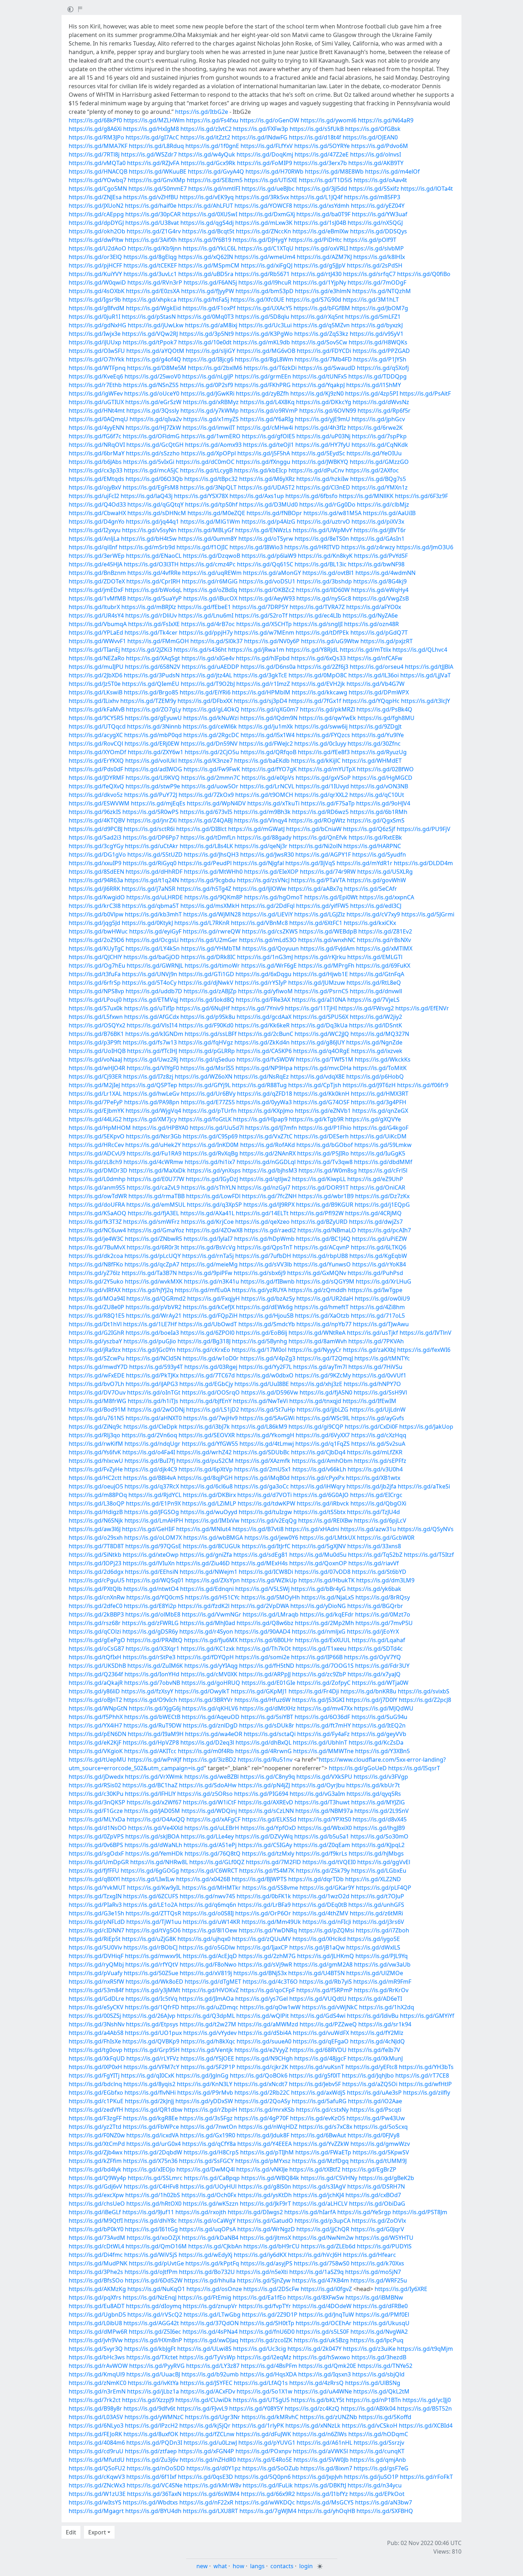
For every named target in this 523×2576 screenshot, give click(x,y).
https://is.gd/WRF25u (379, 2280)
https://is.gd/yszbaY (95, 1341)
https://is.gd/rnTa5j (208, 1256)
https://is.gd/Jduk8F (263, 2135)
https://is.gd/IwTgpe (375, 1290)
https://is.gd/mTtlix (365, 650)
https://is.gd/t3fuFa (95, 974)
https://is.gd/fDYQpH (205, 1657)
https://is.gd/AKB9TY (376, 163)
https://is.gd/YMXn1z (380, 487)
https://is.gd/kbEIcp (261, 470)
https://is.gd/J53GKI (318, 1700)
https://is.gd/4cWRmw (153, 1162)
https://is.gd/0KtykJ (147, 923)
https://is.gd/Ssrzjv (379, 2443)
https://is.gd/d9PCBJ (96, 829)
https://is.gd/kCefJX (209, 1307)
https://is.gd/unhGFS (376, 1905)
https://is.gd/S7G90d (313, 300)
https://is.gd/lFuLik (268, 2485)
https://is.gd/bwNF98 (376, 564)
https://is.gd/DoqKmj (265, 154)
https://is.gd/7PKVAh (376, 1341)
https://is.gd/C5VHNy (329, 2178)
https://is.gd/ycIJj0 (427, 2400)
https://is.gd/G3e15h (96, 1913)
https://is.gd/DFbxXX (205, 701)
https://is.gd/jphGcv (378, 419)
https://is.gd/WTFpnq (97, 368)
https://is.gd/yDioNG (318, 1606)
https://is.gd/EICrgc (376, 1495)
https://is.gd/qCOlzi (95, 1631)
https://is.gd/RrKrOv (381, 1990)
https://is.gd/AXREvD (265, 1802)
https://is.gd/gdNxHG (97, 325)
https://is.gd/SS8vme (270, 1888)
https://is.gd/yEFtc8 (371, 2067)
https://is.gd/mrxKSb (267, 2110)
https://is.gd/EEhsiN (152, 1572)
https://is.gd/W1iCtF (210, 1802)
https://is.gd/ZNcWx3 (97, 2485)
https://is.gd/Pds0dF (96, 769)
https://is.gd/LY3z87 (213, 2366)
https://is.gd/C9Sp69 (210, 1136)
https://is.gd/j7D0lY (372, 1700)
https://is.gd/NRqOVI (97, 445)
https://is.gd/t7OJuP (377, 1896)
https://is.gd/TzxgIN (95, 1896)
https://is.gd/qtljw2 (265, 1179)
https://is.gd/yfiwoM (265, 991)
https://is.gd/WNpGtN (98, 1708)
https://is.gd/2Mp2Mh (324, 1623)
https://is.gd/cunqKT (377, 2451)
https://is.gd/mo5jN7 (373, 2272)
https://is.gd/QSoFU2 (97, 2468)
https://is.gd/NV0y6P (272, 641)
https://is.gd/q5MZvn (321, 325)
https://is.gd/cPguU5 (97, 1580)
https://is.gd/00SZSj (95, 2016)
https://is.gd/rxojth (201, 2212)
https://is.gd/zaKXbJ (369, 1350)
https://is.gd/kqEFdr (327, 1614)
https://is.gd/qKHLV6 (210, 1708)
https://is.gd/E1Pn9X (153, 1503)
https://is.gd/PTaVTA (318, 880)
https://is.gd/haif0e (151, 206)
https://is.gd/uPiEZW (379, 1239)
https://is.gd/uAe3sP (374, 2093)
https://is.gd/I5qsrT (414, 1768)
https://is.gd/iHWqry (318, 1486)
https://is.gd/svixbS (424, 1691)
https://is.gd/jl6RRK (94, 889)
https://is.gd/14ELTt (262, 1213)
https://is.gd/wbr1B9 (326, 1196)
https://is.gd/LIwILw (148, 1879)
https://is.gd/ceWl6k (210, 726)
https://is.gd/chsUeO (97, 2204)
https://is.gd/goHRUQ (211, 1683)
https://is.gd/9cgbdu (208, 880)
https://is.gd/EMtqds (96, 479)
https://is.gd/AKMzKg (97, 2289)
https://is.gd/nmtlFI (214, 189)
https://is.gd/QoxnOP (318, 1563)
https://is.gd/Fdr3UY (382, 1666)
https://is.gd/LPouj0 (95, 1000)
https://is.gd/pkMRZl (327, 709)
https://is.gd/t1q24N (152, 880)
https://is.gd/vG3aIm (317, 1794)
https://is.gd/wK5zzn (211, 2204)
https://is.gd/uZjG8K (149, 1939)
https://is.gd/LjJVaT (426, 675)
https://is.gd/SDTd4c (375, 1649)
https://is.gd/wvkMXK (154, 1281)
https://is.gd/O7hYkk (97, 359)
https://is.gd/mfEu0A (203, 1290)
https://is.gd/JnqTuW (326, 2315)
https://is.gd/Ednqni (207, 1589)
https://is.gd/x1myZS (211, 419)
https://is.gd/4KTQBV (97, 820)
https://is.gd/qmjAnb (378, 2460)
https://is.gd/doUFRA (97, 1205)
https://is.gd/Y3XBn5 (382, 1751)
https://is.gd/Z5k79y (323, 1871)
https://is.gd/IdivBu (373, 2016)
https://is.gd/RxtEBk (375, 837)
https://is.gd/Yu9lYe (378, 735)
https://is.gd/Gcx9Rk (208, 163)
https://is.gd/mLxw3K (264, 223)
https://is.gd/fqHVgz (206, 1042)
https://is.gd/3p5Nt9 (207, 334)
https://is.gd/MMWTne (323, 1751)
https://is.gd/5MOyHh (271, 1597)
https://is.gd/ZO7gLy (154, 709)
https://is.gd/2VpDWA (260, 1606)
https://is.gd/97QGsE (153, 1546)
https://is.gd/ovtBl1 (328, 573)
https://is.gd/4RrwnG (263, 1751)
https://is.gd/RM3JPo (96, 137)
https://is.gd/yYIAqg (211, 1666)
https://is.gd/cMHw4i (265, 428)
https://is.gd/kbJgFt (150, 2349)
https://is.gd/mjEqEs (158, 803)
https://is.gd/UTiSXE (271, 180)
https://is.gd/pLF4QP (384, 1888)
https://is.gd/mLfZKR (375, 1452)
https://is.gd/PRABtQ (155, 1640)
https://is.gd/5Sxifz (374, 189)
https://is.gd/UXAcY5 (265, 308)
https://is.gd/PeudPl (205, 863)
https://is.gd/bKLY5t (318, 2400)
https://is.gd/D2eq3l (207, 1742)
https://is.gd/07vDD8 (323, 1572)
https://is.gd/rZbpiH (211, 2110)
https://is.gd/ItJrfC (266, 1546)
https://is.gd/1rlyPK (258, 2426)
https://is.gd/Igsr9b (95, 300)
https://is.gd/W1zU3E (97, 2494)
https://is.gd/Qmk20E (327, 2366)
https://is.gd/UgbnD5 (97, 2315)
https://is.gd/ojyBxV (95, 487)
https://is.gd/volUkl (151, 761)
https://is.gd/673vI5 (206, 812)
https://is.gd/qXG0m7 (270, 709)
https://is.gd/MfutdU (97, 2460)
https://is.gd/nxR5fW (96, 1982)
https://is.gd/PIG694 (261, 1794)
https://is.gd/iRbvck (323, 1503)
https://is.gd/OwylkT (202, 1691)
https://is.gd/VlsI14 (152, 1025)
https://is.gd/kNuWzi (211, 718)
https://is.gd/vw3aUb (382, 1964)
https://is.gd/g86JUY (318, 1042)
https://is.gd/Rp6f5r (384, 411)
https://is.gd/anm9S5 (97, 1188)
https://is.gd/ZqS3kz (321, 334)
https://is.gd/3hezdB (379, 2357)
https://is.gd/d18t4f (315, 137)
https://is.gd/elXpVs (268, 778)
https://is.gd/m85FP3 (372, 197)
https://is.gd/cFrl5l (383, 1170)
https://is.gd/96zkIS (95, 812)
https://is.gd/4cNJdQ (377, 2041)
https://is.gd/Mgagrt (96, 2511)
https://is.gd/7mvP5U (384, 1623)
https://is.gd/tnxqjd (315, 1401)
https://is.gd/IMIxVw (212, 1520)
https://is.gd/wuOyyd (209, 1512)
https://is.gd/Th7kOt (264, 1649)
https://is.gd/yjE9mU (323, 419)
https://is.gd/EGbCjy (206, 1384)
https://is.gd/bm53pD (265, 291)
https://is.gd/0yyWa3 (264, 1102)
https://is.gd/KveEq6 (96, 376)
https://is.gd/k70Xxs (377, 2263)
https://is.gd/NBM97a (324, 1811)
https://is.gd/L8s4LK (206, 846)
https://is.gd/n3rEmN (97, 2391)
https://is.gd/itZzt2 (205, 137)
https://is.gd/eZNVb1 (323, 1111)
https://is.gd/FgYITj (94, 2075)
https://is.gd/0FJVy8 (374, 2135)
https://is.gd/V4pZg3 (268, 1358)
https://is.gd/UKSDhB (97, 1666)
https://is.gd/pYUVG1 (267, 2443)
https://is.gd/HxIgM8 (151, 129)
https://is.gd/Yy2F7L (265, 1367)
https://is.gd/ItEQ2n (379, 1725)
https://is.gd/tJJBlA (429, 667)
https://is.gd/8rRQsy (383, 1597)
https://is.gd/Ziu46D (203, 1563)
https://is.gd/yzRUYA (259, 1290)
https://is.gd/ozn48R (371, 624)
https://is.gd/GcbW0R (386, 1538)
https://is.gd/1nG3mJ (265, 957)
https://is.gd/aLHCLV (320, 2204)
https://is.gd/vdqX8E (318, 1077)
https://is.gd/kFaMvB (97, 709)
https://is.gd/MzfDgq (320, 2161)
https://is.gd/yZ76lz (94, 1273)
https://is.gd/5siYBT (267, 1717)
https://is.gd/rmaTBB (157, 1196)
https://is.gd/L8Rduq (156, 146)
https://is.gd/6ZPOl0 (207, 1333)
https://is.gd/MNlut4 (204, 1529)
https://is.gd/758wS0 (322, 2263)
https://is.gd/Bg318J (204, 1341)
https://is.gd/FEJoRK (95, 2434)
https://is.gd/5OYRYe (322, 146)
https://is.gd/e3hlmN (323, 291)
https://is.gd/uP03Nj (323, 436)
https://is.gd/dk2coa (96, 1256)
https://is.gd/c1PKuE (96, 2101)
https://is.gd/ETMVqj (151, 1000)
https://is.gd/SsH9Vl (380, 1392)
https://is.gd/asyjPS (266, 2263)
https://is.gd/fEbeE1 (204, 607)
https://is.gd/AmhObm (322, 1461)
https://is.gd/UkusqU (381, 2323)
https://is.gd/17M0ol (259, 1350)
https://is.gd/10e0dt (205, 342)
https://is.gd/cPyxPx (318, 1478)
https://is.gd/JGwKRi (208, 393)
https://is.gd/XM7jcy (150, 1119)
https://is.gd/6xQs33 (318, 658)
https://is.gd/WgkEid (154, 308)
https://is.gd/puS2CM (205, 1461)
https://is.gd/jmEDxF (96, 590)
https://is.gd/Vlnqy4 (261, 820)
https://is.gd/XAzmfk (263, 1461)
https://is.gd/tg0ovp (96, 2050)
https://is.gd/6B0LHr (266, 1640)
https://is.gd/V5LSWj (262, 1589)
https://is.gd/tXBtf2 (315, 2169)
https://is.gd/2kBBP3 (96, 1614)
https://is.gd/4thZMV (320, 1913)
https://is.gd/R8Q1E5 (97, 1316)
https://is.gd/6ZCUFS (151, 1896)
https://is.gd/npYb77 (324, 1324)
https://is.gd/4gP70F (261, 2118)
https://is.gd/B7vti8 (258, 1529)
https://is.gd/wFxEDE (97, 1375)
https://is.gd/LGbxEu (379, 1871)
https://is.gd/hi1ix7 (210, 1162)
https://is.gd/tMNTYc (382, 1358)
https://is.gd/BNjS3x (260, 1973)
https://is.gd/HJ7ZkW (153, 428)
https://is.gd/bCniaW (314, 829)
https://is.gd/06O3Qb (154, 479)
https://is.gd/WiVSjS (151, 2255)
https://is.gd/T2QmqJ (325, 1358)
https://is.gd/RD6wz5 (320, 812)
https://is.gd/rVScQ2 (155, 2315)
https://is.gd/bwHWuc (98, 931)
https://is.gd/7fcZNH (269, 1196)
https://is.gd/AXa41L (207, 1213)
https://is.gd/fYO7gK (269, 769)
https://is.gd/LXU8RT (210, 2511)
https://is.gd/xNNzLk (313, 2426)
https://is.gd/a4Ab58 (96, 2033)
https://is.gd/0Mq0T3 (205, 317)
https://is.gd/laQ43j (147, 496)
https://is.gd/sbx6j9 (260, 1273)
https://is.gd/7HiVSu (375, 1367)
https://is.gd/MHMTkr (212, 1888)
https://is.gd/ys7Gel (261, 1999)
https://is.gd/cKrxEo (204, 1350)
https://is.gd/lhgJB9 (379, 1828)
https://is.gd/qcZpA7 (152, 1264)
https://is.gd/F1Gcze (96, 1811)
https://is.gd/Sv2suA (378, 1444)
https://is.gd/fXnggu (263, 462)
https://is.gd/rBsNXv (384, 940)
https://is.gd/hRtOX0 (154, 2204)
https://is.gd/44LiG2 (95, 1119)
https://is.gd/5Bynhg (260, 1341)
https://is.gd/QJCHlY (95, 957)
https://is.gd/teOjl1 (268, 445)
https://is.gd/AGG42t (151, 2323)
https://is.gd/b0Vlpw (96, 914)
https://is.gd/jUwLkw (156, 325)
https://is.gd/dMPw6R (98, 2332)
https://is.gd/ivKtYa (153, 2383)
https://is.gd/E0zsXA (153, 291)
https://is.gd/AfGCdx (152, 1017)
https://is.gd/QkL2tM (381, 2391)
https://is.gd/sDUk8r (267, 1725)
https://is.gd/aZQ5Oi (370, 2084)
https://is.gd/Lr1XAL (95, 1094)
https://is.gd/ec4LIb (315, 615)
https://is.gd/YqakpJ (318, 385)
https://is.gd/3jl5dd (322, 189)
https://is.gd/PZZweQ (328, 2024)
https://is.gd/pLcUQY (153, 1256)
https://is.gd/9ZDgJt (375, 726)
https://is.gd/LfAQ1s (261, 2383)
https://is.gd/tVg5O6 (153, 1930)
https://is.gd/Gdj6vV (96, 2186)
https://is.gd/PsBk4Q (384, 709)
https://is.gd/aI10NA (319, 1000)
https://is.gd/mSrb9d (147, 547)
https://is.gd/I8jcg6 (208, 359)
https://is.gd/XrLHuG (384, 1281)
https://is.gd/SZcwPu (97, 1358)
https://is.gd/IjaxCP (262, 1947)
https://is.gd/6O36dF (322, 1717)
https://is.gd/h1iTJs (153, 1401)
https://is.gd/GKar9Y (327, 1888)
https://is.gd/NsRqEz (261, 1077)
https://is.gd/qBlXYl (94, 1879)
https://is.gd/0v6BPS (96, 1845)
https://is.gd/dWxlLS (373, 1947)
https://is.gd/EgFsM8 (151, 487)
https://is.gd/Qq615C (265, 564)
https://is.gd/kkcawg (319, 692)
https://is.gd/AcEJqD (210, 1956)
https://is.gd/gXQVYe (373, 1119)
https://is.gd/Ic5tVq (152, 1999)
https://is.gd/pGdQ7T (379, 633)
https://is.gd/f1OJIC (202, 547)
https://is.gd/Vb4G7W (376, 684)
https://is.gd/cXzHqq (379, 1435)
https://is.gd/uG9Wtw (330, 641)
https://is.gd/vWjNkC (330, 2007)
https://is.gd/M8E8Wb (334, 171)
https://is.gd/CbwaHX (97, 513)
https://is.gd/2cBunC (266, 1034)
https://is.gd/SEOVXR (207, 1435)
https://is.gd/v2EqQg (269, 1520)
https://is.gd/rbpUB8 (320, 1256)
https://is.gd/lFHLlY (150, 1794)
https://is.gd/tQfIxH (95, 1657)
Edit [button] (71, 2532)
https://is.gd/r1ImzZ (263, 684)
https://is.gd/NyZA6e (370, 615)
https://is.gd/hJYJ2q (148, 1290)
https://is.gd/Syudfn (379, 855)
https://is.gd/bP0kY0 (96, 2229)
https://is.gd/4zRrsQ (316, 2383)
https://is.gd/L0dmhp (97, 1179)
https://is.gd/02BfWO (385, 769)
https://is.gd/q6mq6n (208, 1905)
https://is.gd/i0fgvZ (326, 2289)
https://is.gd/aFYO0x (374, 607)
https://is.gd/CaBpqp (212, 2178)
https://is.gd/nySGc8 (324, 598)
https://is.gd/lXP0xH (95, 2067)
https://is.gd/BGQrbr (375, 1606)
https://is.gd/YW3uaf (380, 214)
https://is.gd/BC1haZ (150, 1785)
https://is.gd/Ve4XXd (155, 1828)
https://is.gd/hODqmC (378, 2434)
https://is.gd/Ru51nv (265, 1760)
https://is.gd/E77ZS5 (208, 1102)
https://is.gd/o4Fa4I (149, 1452)
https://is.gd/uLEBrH (212, 1828)
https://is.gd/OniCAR (378, 1188)
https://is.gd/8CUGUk (212, 1546)
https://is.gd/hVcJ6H (315, 2255)
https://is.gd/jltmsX (265, 2238)
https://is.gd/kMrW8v (213, 2485)
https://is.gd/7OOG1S (325, 1666)
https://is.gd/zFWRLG (150, 1623)
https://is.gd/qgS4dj (207, 223)
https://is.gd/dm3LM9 (385, 1580)
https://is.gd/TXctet (152, 2357)
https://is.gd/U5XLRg (385, 872)
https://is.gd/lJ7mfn (271, 1128)
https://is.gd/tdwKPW (266, 1503)
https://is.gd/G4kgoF (381, 1128)
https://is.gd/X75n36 (150, 2161)
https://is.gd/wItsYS (95, 2502)
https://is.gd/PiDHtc (315, 240)
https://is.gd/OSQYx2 (97, 1025)
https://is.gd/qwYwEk (327, 718)
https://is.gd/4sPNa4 (210, 2332)
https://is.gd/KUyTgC (96, 948)
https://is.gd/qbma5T (150, 906)
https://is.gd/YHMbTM (211, 948)
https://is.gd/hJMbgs (376, 1853)
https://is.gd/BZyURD (319, 1222)
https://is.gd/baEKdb (262, 761)
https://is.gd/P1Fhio (325, 1128)
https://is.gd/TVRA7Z (317, 607)
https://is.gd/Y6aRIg (267, 419)
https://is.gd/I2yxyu (95, 530)
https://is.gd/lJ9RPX (269, 1205)
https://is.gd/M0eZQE (216, 513)
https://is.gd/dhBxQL (263, 1742)
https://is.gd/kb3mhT (153, 914)
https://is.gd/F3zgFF (95, 2118)
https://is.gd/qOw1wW (270, 2007)
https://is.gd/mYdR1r (364, 863)
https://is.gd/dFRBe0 (380, 2306)
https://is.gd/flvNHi (150, 2093)
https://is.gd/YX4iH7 (95, 1725)
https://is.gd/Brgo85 (151, 692)
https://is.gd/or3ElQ (95, 257)
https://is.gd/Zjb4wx (96, 2152)
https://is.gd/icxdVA (152, 2135)
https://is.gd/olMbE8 (153, 1614)
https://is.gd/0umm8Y (208, 539)
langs (257, 2566)
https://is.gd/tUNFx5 (320, 376)
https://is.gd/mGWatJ (256, 829)
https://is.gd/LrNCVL (267, 786)
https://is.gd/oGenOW (270, 120)
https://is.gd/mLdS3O (268, 940)
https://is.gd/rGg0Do (327, 504)
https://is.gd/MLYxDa (97, 1819)
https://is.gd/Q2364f (96, 1674)
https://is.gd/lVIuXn (149, 1563)
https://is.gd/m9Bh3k (262, 812)
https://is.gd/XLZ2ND (373, 1879)
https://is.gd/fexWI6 (424, 1350)
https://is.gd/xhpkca (149, 300)
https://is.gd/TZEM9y (148, 701)
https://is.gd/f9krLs (321, 1853)
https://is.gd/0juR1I (94, 317)
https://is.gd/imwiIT (209, 428)
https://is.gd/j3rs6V (378, 1922)
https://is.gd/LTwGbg (212, 2315)
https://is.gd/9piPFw (205, 1273)
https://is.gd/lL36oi (374, 675)
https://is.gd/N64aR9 (386, 120)
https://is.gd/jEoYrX (373, 1631)
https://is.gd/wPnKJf (155, 1760)
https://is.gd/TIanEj (94, 650)
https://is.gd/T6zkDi (270, 368)
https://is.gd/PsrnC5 (321, 991)
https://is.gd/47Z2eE (322, 154)
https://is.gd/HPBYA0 (160, 1128)
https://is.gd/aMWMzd (268, 2024)
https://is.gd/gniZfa (206, 1555)
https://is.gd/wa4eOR (214, 1734)
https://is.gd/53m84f (96, 1990)
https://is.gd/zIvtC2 (206, 129)
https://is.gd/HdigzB (96, 1512)
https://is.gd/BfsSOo (96, 2280)
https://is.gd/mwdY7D (98, 1367)
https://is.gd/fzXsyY (147, 1691)
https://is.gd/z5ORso (205, 1794)
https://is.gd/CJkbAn (215, 2246)
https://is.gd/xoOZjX (154, 2238)
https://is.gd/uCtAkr (152, 846)
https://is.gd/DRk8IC (208, 957)
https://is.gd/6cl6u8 (207, 1486)
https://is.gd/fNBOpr (274, 513)
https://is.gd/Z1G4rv (154, 231)
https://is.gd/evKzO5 (318, 2118)
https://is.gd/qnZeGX (380, 1111)
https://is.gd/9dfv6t (149, 2408)
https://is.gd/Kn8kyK (325, 556)
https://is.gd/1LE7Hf (150, 1324)
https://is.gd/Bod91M (97, 1409)
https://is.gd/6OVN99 (328, 411)
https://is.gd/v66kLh (319, 1469)
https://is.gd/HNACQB (98, 171)
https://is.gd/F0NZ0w (97, 2135)
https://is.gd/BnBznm (97, 573)
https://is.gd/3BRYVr (206, 1700)
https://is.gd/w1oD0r (211, 1358)
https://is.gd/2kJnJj (149, 2101)
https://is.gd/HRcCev (96, 1145)
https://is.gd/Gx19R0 (208, 2135)
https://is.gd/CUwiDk (204, 2400)
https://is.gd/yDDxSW (204, 2101)
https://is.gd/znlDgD (210, 1725)
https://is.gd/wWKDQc (265, 2502)
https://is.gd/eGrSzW (153, 402)
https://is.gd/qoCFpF (268, 1990)
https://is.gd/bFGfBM (322, 308)
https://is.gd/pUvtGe (156, 2263)
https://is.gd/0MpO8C (318, 675)
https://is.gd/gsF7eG (381, 2468)
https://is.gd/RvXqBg (210, 1153)
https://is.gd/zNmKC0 (97, 2383)
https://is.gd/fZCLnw (207, 2434)
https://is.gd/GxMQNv (317, 1273)
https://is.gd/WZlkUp (269, 1580)
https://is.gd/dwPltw (96, 240)
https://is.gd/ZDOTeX (97, 581)
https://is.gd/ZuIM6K (155, 1666)
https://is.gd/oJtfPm (151, 2272)
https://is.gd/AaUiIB (389, 513)
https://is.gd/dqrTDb (316, 1879)
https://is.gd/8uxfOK (151, 2434)
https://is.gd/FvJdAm (327, 948)
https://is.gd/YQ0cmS (155, 1597)
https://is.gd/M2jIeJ (94, 1085)
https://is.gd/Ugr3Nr (213, 2417)
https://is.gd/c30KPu (96, 1794)
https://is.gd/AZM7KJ (324, 257)
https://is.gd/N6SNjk (96, 1520)
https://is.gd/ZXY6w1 (155, 752)
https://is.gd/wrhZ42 (204, 1452)
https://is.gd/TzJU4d (373, 1512)
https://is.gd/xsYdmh (321, 206)
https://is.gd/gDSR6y (150, 1631)
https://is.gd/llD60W (323, 590)
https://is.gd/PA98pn (152, 1102)
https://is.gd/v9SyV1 (377, 334)
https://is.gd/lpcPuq (377, 2340)
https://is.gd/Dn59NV (209, 744)
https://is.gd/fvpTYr (265, 2306)
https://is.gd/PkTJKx (152, 1375)
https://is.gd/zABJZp (210, 991)
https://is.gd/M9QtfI (96, 2221)
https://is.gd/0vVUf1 (379, 1375)
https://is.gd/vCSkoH (370, 2426)
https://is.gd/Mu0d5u (318, 1555)
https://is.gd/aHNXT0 (154, 1418)
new (202, 2566)
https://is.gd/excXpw (96, 2195)
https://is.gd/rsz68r (95, 1623)
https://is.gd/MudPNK (98, 2263)
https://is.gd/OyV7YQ (373, 1657)
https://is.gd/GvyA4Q (216, 171)
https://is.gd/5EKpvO (97, 1136)
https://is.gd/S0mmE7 (158, 189)
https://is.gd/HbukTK (327, 1580)
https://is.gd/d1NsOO (98, 1828)
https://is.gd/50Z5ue (151, 1973)
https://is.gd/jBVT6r (380, 530)
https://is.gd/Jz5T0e (95, 684)
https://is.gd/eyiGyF (155, 931)
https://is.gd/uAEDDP (210, 667)
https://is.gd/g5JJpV (320, 265)
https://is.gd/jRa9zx (95, 1350)
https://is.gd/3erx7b (320, 163)
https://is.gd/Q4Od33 (97, 504)
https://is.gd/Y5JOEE (207, 2058)
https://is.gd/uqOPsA (208, 2229)
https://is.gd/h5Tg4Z (204, 889)
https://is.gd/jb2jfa (371, 1486)
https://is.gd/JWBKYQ (320, 462)
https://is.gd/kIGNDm (154, 1034)
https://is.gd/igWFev (96, 393)
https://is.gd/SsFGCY (206, 2161)
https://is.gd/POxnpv (263, 2451)
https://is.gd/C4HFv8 (151, 2186)
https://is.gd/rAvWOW (98, 2366)
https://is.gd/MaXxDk (157, 1170)
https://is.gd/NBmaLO (327, 1230)
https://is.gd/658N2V (153, 667)
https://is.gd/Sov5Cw (319, 342)
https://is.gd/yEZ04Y (378, 206)
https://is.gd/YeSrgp (364, 2212)
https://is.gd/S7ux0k (96, 1008)
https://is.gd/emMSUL (156, 1205)
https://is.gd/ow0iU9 (382, 1298)
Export (97, 2532)
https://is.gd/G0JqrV (377, 2229)
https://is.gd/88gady (264, 837)
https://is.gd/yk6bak (374, 1589)
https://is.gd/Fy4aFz (323, 1734)
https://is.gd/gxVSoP (323, 778)
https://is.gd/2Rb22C (262, 2093)
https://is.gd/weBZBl (212, 1777)
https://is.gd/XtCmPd (97, 2144)
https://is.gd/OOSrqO (211, 1392)
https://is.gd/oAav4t (380, 180)
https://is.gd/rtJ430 (316, 274)
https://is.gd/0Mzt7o (383, 1614)
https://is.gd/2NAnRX (268, 1153)
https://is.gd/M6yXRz (267, 479)
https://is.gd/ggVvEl (384, 1862)
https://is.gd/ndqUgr (152, 1444)
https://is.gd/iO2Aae (375, 2101)
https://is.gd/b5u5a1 (322, 1836)
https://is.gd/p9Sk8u (208, 1017)
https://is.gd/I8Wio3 (256, 547)
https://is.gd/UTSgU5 (261, 2400)
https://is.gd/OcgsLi (152, 940)
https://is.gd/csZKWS (270, 931)
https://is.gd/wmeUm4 (265, 257)
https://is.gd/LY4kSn (153, 948)
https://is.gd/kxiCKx (370, 923)
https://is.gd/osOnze (214, 2289)
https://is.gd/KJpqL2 (378, 1845)
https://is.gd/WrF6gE (269, 966)
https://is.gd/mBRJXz (149, 607)
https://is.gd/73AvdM (97, 2238)
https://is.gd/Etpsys (152, 2024)
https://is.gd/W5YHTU (384, 2238)
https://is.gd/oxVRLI (321, 248)
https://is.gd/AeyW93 (267, 598)
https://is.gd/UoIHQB (97, 1051)
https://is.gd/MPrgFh (326, 966)
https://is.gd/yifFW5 (322, 906)
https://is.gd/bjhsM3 (270, 1170)
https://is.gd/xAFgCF (213, 1819)
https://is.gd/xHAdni (312, 1529)
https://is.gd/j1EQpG (382, 1205)
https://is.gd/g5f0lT (315, 2075)
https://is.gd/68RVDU (318, 2050)
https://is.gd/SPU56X (321, 1017)
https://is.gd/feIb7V (374, 2050)
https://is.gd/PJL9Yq (382, 1956)
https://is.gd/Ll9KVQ (153, 778)
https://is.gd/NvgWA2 (379, 2332)
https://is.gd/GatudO (265, 2221)
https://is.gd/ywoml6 (329, 120)
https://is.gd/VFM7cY (151, 2067)
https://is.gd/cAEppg (96, 214)
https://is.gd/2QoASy (262, 2101)
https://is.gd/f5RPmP (324, 1990)
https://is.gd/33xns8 (374, 1546)
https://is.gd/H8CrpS (211, 2152)
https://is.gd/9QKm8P (213, 897)
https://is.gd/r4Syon (206, 1631)
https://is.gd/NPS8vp (96, 991)
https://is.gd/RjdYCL (155, 1495)
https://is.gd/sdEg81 (261, 1555)
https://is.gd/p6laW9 (269, 556)
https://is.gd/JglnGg (202, 2075)
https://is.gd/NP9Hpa (264, 1068)
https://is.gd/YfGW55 (210, 1444)
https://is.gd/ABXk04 (368, 2408)
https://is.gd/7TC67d (207, 1375)
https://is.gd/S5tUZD (155, 855)
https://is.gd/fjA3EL (153, 1213)
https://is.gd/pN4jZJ (264, 1785)
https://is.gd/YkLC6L (210, 248)
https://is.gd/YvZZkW (321, 2144)
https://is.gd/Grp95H (152, 2050)
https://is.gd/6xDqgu (263, 974)
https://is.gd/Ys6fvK (95, 1452)
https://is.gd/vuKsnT (317, 2067)
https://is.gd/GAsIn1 (377, 539)
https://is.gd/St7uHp (268, 1409)
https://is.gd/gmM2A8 (323, 1964)
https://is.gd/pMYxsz (263, 2161)
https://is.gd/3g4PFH (379, 1102)
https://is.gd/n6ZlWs (320, 2434)
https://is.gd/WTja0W (380, 1683)
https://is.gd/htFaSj (204, 300)
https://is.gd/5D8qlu (262, 317)
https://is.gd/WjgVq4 (153, 1111)
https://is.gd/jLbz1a (153, 2391)
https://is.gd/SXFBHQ (385, 2511)
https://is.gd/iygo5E (374, 1939)
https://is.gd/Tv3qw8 (325, 1162)
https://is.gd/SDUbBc (261, 1452)
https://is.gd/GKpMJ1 (259, 1691)
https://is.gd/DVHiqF (96, 1956)
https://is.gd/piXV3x (378, 522)
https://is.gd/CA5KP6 (264, 1051)
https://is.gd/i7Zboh (382, 1930)
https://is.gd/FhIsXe (95, 2041)
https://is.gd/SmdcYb (267, 1324)
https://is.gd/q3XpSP (214, 1205)
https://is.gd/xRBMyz (211, 402)
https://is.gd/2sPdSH (375, 265)
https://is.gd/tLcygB (206, 470)
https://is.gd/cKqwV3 (97, 2477)
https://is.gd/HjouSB (266, 1316)
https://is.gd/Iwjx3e (95, 334)
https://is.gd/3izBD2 (210, 1760)
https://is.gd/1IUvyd (322, 786)
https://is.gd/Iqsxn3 (324, 2374)
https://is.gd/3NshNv (97, 2024)
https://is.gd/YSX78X (201, 496)
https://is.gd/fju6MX (211, 1640)
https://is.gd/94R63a (96, 880)
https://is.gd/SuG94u (379, 1717)
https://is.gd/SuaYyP (155, 598)
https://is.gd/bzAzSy (268, 1298)
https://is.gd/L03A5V (96, 2417)
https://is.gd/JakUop (426, 1427)
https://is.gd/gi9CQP (316, 1427)
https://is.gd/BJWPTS (259, 1879)
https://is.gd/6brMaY (97, 453)
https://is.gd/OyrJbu (318, 1785)
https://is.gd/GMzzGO (379, 462)
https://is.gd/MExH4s (260, 1563)
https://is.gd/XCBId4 (426, 2426)
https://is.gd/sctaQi (270, 1734)
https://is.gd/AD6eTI (375, 1999)
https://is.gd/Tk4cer (151, 633)
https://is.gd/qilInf (93, 547)
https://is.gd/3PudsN (152, 675)
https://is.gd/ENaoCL (154, 556)
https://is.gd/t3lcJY (426, 701)
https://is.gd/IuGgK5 (378, 1153)
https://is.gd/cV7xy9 (373, 914)
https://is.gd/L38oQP (97, 1503)
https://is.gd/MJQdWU (384, 1708)
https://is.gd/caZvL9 (153, 1188)
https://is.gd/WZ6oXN (204, 1077)
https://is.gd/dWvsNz (381, 402)
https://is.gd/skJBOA (152, 1836)
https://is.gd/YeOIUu (374, 453)
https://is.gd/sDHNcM (157, 513)
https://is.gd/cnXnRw (97, 1597)
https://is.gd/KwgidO (97, 897)
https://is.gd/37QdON (210, 2323)
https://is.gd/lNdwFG (260, 137)
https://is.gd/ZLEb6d (328, 2246)
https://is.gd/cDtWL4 (96, 2246)
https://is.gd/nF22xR (206, 2502)
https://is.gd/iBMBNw (374, 2297)
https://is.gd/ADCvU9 (97, 1153)
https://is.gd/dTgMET (213, 1982)
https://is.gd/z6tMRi (376, 1913)
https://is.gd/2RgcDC (211, 735)
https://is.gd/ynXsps (214, 1170)
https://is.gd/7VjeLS (373, 1000)
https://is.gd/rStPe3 (149, 1657)
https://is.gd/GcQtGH (155, 445)
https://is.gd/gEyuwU (153, 718)
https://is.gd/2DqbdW (153, 2152)
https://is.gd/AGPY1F (323, 855)
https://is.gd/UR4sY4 (96, 615)
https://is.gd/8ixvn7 (326, 2468)
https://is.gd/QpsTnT (265, 1247)
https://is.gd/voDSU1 (267, 581)
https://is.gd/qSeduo (207, 1059)
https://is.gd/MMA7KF (98, 146)
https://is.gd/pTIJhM (267, 2152)
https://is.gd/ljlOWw (260, 889)
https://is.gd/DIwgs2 (255, 2212)
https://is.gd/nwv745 (207, 1896)
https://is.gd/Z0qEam (322, 1845)
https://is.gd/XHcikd (319, 1939)
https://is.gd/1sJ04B (320, 223)
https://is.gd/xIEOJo (149, 2169)
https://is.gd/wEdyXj (205, 2255)
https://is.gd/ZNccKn (263, 231)
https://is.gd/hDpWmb (264, 1239)
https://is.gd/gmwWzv (380, 2144)
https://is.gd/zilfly (427, 2093)
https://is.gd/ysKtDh (265, 2195)
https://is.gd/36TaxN (154, 2494)
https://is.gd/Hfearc (369, 2255)
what (220, 2566)
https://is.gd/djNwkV (206, 983)
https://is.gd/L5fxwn (96, 1017)
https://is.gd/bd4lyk (95, 2169)
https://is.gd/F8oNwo (208, 1964)
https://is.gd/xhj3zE (316, 1384)
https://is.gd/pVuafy (96, 1973)
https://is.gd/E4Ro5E (265, 2460)
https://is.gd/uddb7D (154, 991)
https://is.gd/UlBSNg (373, 2383)
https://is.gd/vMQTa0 (97, 163)
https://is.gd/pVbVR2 (154, 1307)
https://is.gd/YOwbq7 (97, 180)
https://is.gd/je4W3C (96, 1239)
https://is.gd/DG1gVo (97, 855)
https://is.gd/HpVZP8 (151, 1742)
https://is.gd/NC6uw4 (97, 1230)
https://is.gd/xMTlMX (384, 948)
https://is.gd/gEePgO (97, 1640)
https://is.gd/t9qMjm (425, 2349)
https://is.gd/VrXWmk (154, 1777)
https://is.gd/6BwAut (318, 2135)
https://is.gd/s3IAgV (319, 2186)
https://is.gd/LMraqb (271, 1614)
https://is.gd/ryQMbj (96, 1964)
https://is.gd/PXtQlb (95, 1589)
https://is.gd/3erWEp (97, 556)
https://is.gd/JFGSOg (152, 1512)
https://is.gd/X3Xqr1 (152, 1649)
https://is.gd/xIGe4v (208, 658)
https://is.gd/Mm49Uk (271, 1922)
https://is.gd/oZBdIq (210, 590)
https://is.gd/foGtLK (205, 1119)
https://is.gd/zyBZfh (262, 393)
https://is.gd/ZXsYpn (213, 1580)
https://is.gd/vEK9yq (207, 197)
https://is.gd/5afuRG (319, 2101)
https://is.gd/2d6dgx (96, 1572)
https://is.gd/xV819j (206, 1973)
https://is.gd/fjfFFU (94, 1871)
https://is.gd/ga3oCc (261, 1486)
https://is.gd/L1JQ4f (316, 197)
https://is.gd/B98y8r (95, 2408)
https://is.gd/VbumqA (98, 624)
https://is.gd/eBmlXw (321, 231)
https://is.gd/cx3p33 (96, 470)
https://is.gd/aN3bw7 (384, 2502)
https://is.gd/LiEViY (268, 914)
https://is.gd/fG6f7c (95, 436)
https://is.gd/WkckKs (383, 1059)
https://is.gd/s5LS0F (323, 2332)
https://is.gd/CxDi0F (371, 1427)
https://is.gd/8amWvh (318, 1341)
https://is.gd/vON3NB (379, 786)
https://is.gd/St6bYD (379, 1572)
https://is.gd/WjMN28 (212, 914)
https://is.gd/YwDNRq (268, 1930)
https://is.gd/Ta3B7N (149, 1273)
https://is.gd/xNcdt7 (261, 2084)
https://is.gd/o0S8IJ (208, 1913)
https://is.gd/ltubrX (94, 607)
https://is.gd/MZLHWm (154, 120)
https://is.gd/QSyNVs (426, 1529)
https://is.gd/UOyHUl (208, 2186)
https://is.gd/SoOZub (271, 2468)
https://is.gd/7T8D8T (96, 1546)
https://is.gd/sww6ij (321, 726)
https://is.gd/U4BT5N (316, 1973)
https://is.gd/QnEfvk (320, 837)
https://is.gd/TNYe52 (385, 2366)
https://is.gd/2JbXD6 (96, 675)
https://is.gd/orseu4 (377, 667)
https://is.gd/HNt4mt (97, 411)
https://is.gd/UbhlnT (320, 1742)
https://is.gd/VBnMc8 (259, 923)
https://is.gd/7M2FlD (273, 1862)
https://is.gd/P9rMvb (205, 2093)
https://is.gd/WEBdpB (328, 931)
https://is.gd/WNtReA (317, 1333)
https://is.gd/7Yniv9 (257, 1008)
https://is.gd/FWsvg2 (366, 1008)
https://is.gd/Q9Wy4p (97, 2178)
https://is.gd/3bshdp (324, 581)
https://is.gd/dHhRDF (154, 872)
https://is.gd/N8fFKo (96, 1264)
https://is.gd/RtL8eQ (374, 983)
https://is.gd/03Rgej (211, 1367)
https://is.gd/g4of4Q (154, 359)
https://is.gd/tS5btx (319, 1512)
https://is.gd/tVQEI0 (329, 1862)
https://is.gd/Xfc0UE (257, 300)
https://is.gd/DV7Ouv (97, 1392)
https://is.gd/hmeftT (321, 1307)
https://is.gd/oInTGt (154, 1392)
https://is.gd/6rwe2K (375, 428)
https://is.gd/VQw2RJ (150, 334)
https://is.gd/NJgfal (258, 863)
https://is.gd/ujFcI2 (94, 496)
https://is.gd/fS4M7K (267, 1871)
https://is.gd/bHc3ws (97, 2357)
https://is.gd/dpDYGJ (96, 223)
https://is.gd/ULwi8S (204, 2349)
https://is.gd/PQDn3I (154, 2443)
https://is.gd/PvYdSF (381, 556)
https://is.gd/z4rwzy (368, 547)
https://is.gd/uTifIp (149, 1008)
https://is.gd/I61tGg (151, 2229)
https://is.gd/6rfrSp (95, 983)
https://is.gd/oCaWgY (207, 2221)
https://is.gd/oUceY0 (152, 393)
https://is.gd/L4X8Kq (267, 402)
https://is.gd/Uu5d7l (217, 1128)
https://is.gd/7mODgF (377, 282)
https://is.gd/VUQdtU (318, 1999)
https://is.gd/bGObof (325, 1145)
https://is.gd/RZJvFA (153, 163)
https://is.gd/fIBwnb (268, 1281)
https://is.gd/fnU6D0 (267, 2332)
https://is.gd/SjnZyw (264, 2280)
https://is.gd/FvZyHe (96, 1469)
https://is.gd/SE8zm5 (215, 180)
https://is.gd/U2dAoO (97, 248)
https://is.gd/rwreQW (212, 931)
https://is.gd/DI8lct (201, 829)
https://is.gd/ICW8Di (266, 1572)
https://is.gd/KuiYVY (95, 274)
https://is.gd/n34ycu (375, 2485)
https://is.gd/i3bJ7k (204, 1427)
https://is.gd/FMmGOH (158, 641)
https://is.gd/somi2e (262, 1657)
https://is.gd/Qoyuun (271, 948)
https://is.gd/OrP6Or (263, 1913)
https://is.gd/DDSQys (379, 231)
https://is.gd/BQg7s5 (378, 479)
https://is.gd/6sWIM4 (211, 2494)
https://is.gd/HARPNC (372, 846)
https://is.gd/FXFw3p (261, 129)
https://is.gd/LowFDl (213, 1196)
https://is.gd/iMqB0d (262, 1478)
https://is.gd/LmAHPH (154, 1520)
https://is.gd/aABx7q (315, 889)
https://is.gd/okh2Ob (97, 231)
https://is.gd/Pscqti (376, 2110)
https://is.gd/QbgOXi (378, 1503)
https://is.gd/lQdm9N (269, 718)
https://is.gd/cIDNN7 (96, 1930)
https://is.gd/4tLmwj (267, 1444)
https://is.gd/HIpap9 (260, 1119)
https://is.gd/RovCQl (96, 744)
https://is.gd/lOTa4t (427, 189)
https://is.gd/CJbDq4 (318, 1452)
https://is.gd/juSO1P (371, 2477)
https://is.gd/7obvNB (152, 1683)
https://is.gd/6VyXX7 (323, 1435)
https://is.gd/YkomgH (265, 1435)
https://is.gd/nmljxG (319, 1631)
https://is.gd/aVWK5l (320, 2451)
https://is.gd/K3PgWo (264, 334)
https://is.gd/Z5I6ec (155, 2332)
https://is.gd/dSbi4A (265, 2033)
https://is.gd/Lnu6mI (206, 615)
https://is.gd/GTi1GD (206, 974)
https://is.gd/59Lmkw (383, 1145)
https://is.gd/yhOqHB (326, 2511)
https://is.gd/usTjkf (373, 1333)
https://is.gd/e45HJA (96, 564)
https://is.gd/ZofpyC (324, 1683)
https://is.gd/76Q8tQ (213, 1853)
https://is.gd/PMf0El (382, 2315)
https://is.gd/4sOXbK (97, 291)
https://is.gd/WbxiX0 (325, 1828)
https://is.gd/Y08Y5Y (256, 2408)
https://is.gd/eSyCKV (96, 2007)
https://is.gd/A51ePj (210, 1845)
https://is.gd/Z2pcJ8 (425, 1700)
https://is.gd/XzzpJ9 (148, 2400)
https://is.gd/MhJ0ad (208, 1623)
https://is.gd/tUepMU (97, 1760)
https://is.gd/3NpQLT (208, 487)
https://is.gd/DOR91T (320, 1188)
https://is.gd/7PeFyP (96, 1102)
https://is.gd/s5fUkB (317, 129)
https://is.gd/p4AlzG (268, 522)
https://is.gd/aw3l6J (95, 1529)
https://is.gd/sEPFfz (380, 1461)
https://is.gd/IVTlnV (426, 1333)
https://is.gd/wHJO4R (97, 1068)
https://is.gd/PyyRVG (157, 2366)
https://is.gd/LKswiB (96, 692)
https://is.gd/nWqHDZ (268, 2127)
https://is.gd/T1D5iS (326, 180)
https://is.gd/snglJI (318, 624)
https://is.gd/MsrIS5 (207, 1068)
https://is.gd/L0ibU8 (95, 2323)
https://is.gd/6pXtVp (206, 1469)
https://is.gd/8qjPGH (205, 1478)
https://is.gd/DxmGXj (267, 214)
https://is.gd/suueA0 (264, 2041)
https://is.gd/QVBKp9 (151, 2041)
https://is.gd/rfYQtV (152, 1964)
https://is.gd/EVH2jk (318, 684)
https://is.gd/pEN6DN (97, 1734)
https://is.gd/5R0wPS (150, 812)
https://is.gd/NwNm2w (323, 2238)
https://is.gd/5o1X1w (265, 2391)
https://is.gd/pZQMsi (326, 1930)
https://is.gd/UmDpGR (99, 1862)
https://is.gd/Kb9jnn (155, 248)
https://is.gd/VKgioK (96, 1751)
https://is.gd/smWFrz (151, 1222)
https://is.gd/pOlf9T (370, 240)
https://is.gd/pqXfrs (95, 2297)
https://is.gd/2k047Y (315, 2349)
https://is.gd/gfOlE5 (268, 436)
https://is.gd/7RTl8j (94, 154)
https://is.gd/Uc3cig (260, 2349)
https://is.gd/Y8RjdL (312, 650)
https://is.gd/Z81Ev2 (385, 931)
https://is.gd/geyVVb (379, 1734)
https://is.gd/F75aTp (328, 803)
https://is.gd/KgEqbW (378, 1256)
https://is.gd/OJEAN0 (370, 137)
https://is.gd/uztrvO (323, 522)
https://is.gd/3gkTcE (260, 675)
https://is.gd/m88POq (98, 1495)
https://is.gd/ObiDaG (377, 2204)
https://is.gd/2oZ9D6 (96, 940)
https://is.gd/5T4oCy (149, 983)
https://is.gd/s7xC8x (326, 2127)
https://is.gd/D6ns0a (268, 667)
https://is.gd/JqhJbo (368, 2075)
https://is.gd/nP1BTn (373, 2400)
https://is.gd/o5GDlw (207, 1947)
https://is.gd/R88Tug (259, 1085)
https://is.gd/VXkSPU (324, 1777)
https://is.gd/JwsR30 (267, 855)
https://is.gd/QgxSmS (376, 820)
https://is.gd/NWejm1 (208, 1572)
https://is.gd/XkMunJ (375, 2058)
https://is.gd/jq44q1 (152, 522)
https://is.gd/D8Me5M (157, 368)
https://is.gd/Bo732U (207, 2272)
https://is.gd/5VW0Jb (321, 2460)
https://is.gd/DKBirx (209, 1495)
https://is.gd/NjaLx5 (328, 1597)
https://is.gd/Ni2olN (315, 846)
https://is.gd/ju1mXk (266, 726)
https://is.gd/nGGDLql (266, 1162)
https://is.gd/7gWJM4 (268, 2511)
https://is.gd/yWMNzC (154, 2417)
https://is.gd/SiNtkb (95, 1555)
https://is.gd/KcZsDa (376, 1742)
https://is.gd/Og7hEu (97, 966)
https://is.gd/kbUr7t (373, 1785)
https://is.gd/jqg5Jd (94, 923)
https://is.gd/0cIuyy (320, 744)
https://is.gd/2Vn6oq (149, 1435)
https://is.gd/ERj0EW (152, 744)
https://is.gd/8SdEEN (96, 872)
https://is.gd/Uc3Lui (265, 325)
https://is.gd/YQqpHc (371, 701)
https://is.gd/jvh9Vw (96, 2340)
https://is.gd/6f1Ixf (151, 2477)
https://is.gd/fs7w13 (150, 1042)
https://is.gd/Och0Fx (209, 2195)
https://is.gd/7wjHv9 (210, 1418)
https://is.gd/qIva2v (156, 419)
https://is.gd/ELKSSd (269, 1819)
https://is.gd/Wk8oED (154, 1982)
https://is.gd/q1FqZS (323, 1444)
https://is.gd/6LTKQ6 (379, 1247)
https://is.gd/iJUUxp (95, 342)
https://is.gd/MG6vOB (266, 351)
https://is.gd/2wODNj (156, 1409)
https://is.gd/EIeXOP (271, 872)
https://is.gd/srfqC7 (369, 274)
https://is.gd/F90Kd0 (206, 1025)
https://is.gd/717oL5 (378, 1316)
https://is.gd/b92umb (210, 2374)
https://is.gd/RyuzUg (379, 752)
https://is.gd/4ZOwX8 (214, 1230)
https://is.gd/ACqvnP (322, 1247)
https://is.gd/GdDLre (96, 1999)
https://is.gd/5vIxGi (149, 462)
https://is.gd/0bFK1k (264, 1896)
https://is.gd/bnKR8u (368, 1691)
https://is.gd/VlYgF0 (153, 1068)
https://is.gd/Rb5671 (262, 274)
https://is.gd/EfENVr (422, 1008)
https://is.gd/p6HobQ (375, 1077)
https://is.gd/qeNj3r (261, 846)
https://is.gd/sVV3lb (266, 1264)
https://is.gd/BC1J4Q (323, 1239)
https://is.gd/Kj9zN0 (317, 393)
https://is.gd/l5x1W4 (268, 735)
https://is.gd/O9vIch (150, 1700)
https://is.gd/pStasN (149, 317)
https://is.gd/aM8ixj (211, 325)
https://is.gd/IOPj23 (95, 1563)
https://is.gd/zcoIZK (266, 2340)
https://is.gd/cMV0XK (209, 1674)
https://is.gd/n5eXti (262, 2272)
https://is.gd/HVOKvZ (210, 1990)
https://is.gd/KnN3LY (205, 2084)
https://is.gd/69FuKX (383, 966)
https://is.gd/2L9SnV (382, 1811)
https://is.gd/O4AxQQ (156, 1819)
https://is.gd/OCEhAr (324, 2323)
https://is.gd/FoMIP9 (265, 163)
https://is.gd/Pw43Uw (376, 2118)
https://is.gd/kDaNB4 (210, 2238)
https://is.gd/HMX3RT (380, 1094)
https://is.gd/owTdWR (98, 1196)
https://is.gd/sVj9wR (265, 1964)
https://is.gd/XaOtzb (322, 1316)
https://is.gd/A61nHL (324, 2443)
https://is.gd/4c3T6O (270, 1982)
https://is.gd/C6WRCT (209, 1871)
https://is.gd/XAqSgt (153, 658)
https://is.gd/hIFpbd (263, 658)
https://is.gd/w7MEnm (264, 633)
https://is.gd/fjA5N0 (326, 1392)
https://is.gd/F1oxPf (209, 308)
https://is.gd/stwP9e (153, 786)
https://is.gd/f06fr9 (423, 1085)
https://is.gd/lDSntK (376, 1025)
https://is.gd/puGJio (150, 1341)
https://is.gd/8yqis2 (149, 2084)
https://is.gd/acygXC (96, 735)
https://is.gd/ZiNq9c (95, 1427)
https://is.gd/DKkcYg (324, 402)
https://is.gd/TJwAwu (381, 1324)
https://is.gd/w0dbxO (265, 1375)
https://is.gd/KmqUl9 (97, 2374)
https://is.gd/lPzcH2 (151, 2426)
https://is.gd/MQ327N (380, 1034)
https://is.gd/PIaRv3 (95, 1905)
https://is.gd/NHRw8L (159, 1862)
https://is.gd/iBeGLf (95, 2212)
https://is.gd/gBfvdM (97, 308)
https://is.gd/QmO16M (156, 2246)
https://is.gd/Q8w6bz (265, 1623)
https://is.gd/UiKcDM (378, 1136)
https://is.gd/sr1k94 (385, 2024)
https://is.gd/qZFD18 (265, 1094)
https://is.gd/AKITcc (150, 1751)
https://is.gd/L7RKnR (202, 923)
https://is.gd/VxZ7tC (266, 1136)
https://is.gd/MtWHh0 (213, 872)
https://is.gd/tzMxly (268, 1853)
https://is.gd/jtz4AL (207, 675)
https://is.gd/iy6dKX (260, 2255)
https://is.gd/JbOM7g (380, 308)
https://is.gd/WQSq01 (155, 1580)
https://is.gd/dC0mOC (205, 462)
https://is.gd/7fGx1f (315, 701)
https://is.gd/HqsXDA (268, 2374)
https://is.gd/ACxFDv (208, 2391)
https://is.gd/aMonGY (272, 573)
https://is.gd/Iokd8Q (207, 1000)
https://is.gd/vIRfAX (95, 1290)
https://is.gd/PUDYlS (384, 2246)
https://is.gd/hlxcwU (96, 1461)
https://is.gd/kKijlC (316, 761)
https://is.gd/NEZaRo (97, 658)
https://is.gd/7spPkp (379, 436)
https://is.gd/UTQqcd (97, 726)
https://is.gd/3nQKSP (97, 1802)
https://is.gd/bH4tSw (149, 539)
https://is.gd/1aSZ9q (316, 2272)
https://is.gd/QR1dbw (154, 2110)
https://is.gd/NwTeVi (260, 1401)
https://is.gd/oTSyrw (266, 539)
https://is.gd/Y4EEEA (265, 2144)
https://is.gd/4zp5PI (372, 393)
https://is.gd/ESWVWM (99, 803)
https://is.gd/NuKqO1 (156, 2289)
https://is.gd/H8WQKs (378, 342)
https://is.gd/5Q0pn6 (263, 2477)
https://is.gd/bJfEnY (206, 1401)
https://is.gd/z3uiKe (369, 2349)
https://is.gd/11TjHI (311, 1008)
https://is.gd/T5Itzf (429, 1555)
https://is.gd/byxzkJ (377, 325)
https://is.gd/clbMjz (383, 504)
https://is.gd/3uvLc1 (150, 274)
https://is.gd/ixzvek (377, 1051)
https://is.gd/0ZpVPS (96, 1836)
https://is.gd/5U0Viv (95, 1947)
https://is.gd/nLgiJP (208, 376)
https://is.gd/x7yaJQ (374, 1674)
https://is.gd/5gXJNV (319, 1546)
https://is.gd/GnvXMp (157, 180)
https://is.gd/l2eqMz (264, 2357)
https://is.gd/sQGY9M (325, 1281)
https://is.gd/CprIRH (153, 581)
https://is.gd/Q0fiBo (424, 274)
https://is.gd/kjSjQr (205, 2426)
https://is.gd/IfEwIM (369, 1401)
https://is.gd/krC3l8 (95, 906)
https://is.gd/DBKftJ (320, 2485)
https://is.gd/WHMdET (372, 761)
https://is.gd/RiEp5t (95, 1939)
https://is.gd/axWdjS (318, 2093)
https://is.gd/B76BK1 (96, 1034)
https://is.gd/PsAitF (425, 393)
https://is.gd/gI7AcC (152, 137)
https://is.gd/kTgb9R (316, 1119)
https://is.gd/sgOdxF (96, 1853)
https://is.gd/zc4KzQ (312, 2408)
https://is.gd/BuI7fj (150, 1461)
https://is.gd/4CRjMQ (373, 1213)
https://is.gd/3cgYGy (96, 846)
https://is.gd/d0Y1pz (214, 2468)
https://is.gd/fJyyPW (208, 291)
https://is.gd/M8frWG (97, 1401)
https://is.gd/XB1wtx (373, 1478)
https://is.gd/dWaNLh (153, 1845)
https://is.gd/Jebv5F (315, 2084)
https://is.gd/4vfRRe (154, 573)
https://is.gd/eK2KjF (95, 1742)
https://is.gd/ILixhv (94, 701)
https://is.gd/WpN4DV (216, 803)
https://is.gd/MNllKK (366, 496)
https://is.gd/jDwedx (96, 1777)
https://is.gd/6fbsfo (311, 496)
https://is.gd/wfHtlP (425, 2084)
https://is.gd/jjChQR (323, 2229)
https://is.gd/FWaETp (323, 2152)
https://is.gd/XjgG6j (155, 1708)
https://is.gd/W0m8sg (328, 1170)
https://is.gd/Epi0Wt (331, 897)
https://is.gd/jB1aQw (317, 1947)
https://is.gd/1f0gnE (212, 146)
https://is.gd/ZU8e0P (96, 1307)
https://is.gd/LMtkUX (327, 1538)
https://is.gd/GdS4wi (318, 2016)
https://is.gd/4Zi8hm (377, 1307)
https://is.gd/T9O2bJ (208, 684)
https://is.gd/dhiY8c (150, 2221)
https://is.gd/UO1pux (153, 2033)
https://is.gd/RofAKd (268, 1145)
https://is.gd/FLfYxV (267, 146)
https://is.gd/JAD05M (152, 1811)
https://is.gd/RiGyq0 (150, 863)
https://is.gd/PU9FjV (424, 829)
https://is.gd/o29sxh (96, 1538)
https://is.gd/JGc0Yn (149, 1350)
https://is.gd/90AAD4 (262, 1631)
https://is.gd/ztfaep (151, 2451)
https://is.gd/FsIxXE (154, 624)
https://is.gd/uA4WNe (323, 2391)
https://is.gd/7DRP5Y (260, 607)
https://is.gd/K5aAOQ (97, 1213)
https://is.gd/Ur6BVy (208, 1094)
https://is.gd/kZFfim (95, 2161)
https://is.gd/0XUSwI (210, 214)
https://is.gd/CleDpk (150, 1427)
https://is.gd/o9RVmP (269, 411)
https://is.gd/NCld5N (154, 1358)
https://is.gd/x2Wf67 (154, 1802)
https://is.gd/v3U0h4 (375, 1469)
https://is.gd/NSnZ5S (151, 385)
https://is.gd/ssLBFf (211, 1034)
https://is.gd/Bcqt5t (208, 231)
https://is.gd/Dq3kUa (319, 1025)
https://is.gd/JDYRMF (96, 778)
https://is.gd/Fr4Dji (314, 1691)
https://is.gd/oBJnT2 (95, 1700)
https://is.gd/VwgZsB (381, 598)
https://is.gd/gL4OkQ (211, 709)
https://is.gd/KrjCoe (207, 1222)
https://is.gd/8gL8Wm (264, 359)
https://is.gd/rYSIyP (261, 983)
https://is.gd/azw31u (368, 1529)
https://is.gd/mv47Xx (325, 1708)
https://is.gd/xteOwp (151, 1555)
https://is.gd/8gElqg (150, 257)
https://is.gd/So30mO (379, 1836)
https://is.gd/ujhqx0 (204, 1939)
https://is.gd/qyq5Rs (374, 1794)
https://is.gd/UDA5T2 (266, 487)
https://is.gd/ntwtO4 (151, 1589)
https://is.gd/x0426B (203, 1879)
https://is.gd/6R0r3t (153, 1247)
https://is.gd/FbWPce (151, 2127)
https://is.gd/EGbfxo (96, 2093)
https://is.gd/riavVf (374, 1563)
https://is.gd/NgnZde (374, 1042)
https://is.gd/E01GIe (268, 1683)
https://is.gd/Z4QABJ (205, 820)
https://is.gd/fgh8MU (386, 718)
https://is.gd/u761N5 (96, 1418)
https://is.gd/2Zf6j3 (323, 667)
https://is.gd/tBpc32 (211, 479)
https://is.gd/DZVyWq (264, 1836)
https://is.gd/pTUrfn (210, 1111)
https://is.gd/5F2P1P (208, 2067)
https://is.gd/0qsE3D (205, 2477)
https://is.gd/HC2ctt (95, 1478)
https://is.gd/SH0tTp (267, 2323)
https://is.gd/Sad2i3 (95, 837)
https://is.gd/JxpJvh (317, 2477)
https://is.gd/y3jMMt (153, 1990)
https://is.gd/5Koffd (385, 2417)
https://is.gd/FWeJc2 (266, 744)
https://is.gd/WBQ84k (270, 2178)
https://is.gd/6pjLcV (380, 1520)
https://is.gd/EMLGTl (375, 957)
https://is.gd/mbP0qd (153, 735)
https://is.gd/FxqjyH (213, 1298)
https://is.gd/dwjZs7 (376, 1222)
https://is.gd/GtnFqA (377, 974)
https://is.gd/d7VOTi (265, 1495)
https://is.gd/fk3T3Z (95, 1222)
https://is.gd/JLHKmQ (326, 1956)
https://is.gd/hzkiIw (323, 479)
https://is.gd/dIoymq (154, 2306)
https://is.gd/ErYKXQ (96, 761)
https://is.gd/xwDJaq (211, 2340)
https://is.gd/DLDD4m (423, 863)
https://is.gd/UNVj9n (150, 974)
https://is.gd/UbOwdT (208, 1324)
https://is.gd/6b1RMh (379, 812)
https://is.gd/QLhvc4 (420, 650)
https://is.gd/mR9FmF (382, 1982)
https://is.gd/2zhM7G (267, 1956)
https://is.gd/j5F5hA (264, 453)
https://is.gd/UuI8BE (262, 1384)
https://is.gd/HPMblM (261, 692)
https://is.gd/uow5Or (210, 786)
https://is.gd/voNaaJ (95, 1059)
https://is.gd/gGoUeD (358, 1768)
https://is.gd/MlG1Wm (210, 522)
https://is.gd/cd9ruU (96, 2451)
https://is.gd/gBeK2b (386, 2178)
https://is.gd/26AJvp (149, 2016)
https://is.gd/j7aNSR (149, 889)
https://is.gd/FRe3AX (263, 1000)
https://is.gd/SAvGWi (267, 1418)
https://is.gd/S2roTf (261, 615)
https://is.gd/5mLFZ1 (373, 317)
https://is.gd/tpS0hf (211, 504)
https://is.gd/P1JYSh (380, 359)
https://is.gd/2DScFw (271, 2289)
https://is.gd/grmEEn (263, 376)
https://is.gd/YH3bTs (426, 2067)
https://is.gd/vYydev (210, 2033)
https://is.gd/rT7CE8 (422, 2075)
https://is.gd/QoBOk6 (259, 2075)
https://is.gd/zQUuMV (261, 1939)
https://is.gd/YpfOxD (268, 1828)
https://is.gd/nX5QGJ (375, 223)
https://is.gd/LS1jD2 (213, 1409)
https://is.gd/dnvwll (376, 991)
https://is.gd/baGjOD (152, 957)
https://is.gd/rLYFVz (153, 2058)
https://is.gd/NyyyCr (315, 1350)
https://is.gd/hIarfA (310, 2212)
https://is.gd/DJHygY (260, 240)
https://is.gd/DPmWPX (379, 692)
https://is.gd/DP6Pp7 (151, 837)
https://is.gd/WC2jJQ (322, 1034)
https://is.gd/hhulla (210, 2280)
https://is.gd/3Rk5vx (262, 197)
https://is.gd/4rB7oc (208, 624)
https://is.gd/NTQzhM (382, 291)
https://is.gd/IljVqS (310, 863)
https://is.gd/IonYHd (152, 1674)
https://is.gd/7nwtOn (209, 2127)
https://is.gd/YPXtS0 (324, 1819)
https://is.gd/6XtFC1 (316, 923)
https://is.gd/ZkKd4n (262, 1042)
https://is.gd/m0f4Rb (206, 1751)
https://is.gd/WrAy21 (154, 1316)
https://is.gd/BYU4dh (153, 2511)
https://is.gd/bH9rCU (271, 2246)
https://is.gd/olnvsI (376, 154)
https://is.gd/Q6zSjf (369, 829)
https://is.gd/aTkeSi (424, 1486)
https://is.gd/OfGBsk (373, 129)
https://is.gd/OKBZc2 (267, 590)
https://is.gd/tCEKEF (150, 265)
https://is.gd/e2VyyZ (261, 2050)
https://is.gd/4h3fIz (320, 428)
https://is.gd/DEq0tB (319, 1905)
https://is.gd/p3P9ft (95, 1042)
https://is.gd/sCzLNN (266, 1811)
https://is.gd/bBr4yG (318, 1589)
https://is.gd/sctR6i (149, 829)
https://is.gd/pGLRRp (207, 1051)
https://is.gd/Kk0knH (321, 1094)
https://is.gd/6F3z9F (421, 496)
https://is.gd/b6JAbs (95, 462)
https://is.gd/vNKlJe (262, 2169)
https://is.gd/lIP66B (317, 1657)
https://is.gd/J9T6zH (369, 1085)
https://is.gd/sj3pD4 (260, 701)
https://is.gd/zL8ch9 (95, 1162)
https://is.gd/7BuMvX (97, 1247)
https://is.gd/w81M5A (332, 513)
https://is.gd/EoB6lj (261, 1333)
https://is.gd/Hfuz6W (263, 1700)
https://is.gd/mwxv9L (153, 1956)
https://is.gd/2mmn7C (211, 778)
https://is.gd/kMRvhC (270, 2417)
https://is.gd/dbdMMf (383, 1162)
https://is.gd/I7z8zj (148, 1077)
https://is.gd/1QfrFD (152, 2007)
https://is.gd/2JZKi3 (147, 650)
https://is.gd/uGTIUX (96, 402)
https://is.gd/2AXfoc (372, 470)
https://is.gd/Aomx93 (213, 445)
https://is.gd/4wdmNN (385, 573)
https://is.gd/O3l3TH (151, 564)
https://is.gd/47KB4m (321, 2280)
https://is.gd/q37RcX (152, 1486)
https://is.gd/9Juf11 (148, 2212)
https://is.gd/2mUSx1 (263, 1469)
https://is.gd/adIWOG (153, 769)
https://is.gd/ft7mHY (323, 1725)
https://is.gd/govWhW (376, 880)
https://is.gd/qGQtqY (155, 504)
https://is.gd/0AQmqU (98, 419)
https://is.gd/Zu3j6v (152, 2460)
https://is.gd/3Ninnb (154, 726)
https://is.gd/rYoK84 (379, 1264)
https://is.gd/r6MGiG (210, 581)
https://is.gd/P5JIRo (323, 1153)
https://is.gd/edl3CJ (376, 906)
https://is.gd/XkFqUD (97, 2058)
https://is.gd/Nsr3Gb (154, 1136)
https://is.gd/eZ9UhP (375, 1179)
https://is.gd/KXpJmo (266, 1111)
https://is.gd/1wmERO (211, 436)
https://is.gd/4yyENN (96, 428)
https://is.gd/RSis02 (95, 1785)
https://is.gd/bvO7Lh (96, 1384)
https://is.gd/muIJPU (96, 667)
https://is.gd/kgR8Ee (150, 2118)
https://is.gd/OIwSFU (97, 351)
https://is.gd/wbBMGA (213, 1538)
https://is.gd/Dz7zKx (382, 1196)
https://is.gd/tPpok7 (150, 342)
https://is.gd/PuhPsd (375, 1273)
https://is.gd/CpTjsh (315, 1085)
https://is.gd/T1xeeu (319, 1649)
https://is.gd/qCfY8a (209, 2144)
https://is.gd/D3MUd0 (268, 504)
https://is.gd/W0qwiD (97, 282)
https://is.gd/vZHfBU (151, 197)
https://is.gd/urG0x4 (154, 2144)
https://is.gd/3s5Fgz (206, 2118)
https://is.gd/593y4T (156, 1367)
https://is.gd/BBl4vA (150, 1478)
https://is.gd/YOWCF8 (263, 206)
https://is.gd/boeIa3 (152, 1333)
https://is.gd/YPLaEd (96, 633)
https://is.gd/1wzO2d (321, 1896)
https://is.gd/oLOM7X (153, 1538)
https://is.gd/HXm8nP (153, 2340)
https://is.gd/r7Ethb (95, 385)
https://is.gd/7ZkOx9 (206, 795)
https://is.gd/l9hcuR (265, 282)
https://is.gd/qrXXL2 (321, 795)
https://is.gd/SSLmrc (155, 2178)
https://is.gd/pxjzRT (387, 641)
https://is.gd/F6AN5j (210, 282)
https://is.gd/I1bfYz (322, 2494)
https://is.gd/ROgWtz (317, 820)
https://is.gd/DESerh (321, 1136)
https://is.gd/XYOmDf (97, 752)
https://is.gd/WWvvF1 (97, 641)
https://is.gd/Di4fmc (96, 2255)
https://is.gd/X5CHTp (264, 624)
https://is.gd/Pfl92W (317, 1213)
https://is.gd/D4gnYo (97, 522)
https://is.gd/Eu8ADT (97, 2306)
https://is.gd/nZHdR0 (208, 2460)
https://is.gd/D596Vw (270, 1392)
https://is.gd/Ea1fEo (259, 2297)
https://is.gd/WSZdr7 (149, 154)
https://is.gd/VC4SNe (155, 2485)
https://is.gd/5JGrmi (428, 914)
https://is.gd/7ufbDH (263, 1256)
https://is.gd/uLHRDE (155, 897)
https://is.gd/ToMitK (380, 1068)
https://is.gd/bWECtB (152, 1717)
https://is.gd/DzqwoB (212, 556)
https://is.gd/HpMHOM (100, 1128)
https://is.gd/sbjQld (378, 2374)
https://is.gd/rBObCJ (150, 1947)
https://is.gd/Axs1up (257, 496)
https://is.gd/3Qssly (153, 411)
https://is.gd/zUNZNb (329, 2417)
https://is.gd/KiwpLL (319, 1179)
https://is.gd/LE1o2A (150, 1905)
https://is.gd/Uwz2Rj (151, 1059)
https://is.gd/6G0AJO (321, 1495)
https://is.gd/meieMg (209, 1264)
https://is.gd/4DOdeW (322, 2306)
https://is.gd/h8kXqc (208, 2041)
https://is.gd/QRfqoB (268, 752)
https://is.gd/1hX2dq (387, 2007)
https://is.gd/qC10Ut (377, 795)
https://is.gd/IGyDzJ (212, 1179)
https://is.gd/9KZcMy (323, 1375)
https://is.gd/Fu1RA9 (154, 1153)
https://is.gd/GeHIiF (148, 1529)
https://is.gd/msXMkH (210, 906)
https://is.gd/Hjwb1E (320, 974)
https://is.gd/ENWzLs (263, 530)
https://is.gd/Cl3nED (323, 487)
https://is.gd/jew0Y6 (271, 1538)
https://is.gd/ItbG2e (202, 112)
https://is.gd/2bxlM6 (215, 368)
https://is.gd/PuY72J (151, 795)
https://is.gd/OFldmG (151, 436)
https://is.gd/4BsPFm (269, 2366)
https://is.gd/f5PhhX (96, 1717)
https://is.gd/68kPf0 (95, 120)
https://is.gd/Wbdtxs (150, 2502)
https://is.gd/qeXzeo (262, 1222)
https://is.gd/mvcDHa (323, 1068)
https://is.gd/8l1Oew (210, 1930)
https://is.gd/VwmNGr (212, 1614)
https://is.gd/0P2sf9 (207, 385)
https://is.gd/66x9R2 (268, 2494)
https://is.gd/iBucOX (210, 598)
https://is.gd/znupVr (210, 2306)
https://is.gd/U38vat (152, 223)
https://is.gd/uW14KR (212, 1922)
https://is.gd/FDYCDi (324, 351)
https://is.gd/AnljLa (94, 539)
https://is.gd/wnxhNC (327, 940)
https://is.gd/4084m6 (97, 2443)
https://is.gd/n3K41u (212, 1281)
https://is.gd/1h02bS (153, 2195)
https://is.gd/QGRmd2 (156, 1298)
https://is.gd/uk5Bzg (321, 2340)
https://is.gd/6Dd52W (154, 2280)
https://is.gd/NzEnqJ (150, 2297)
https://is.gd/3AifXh (151, 240)
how (239, 2566)
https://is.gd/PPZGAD (381, 351)
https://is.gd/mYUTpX (327, 769)
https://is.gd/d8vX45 (380, 1819)
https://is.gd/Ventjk (207, 2050)
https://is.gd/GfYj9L (205, 1085)
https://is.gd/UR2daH (325, 1298)
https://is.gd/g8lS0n (265, 2186)
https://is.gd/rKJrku (320, 957)
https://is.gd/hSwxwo (321, 2357)
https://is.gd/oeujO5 (96, 1486)
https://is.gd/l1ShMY (374, 385)
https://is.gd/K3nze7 (205, 761)
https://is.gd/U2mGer (209, 940)
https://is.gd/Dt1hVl (95, 1324)
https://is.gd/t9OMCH (264, 795)
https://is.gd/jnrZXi (152, 820)
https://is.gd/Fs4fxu (212, 120)
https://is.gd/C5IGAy (265, 1845)
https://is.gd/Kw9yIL (154, 1888)
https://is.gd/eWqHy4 (380, 590)
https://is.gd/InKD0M (210, 1145)
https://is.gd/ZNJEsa (95, 197)
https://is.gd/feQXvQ (96, 786)
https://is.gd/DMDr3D (98, 1170)
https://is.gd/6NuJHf (203, 1008)
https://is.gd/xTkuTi (273, 803)
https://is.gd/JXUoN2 (96, 206)
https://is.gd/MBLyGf (206, 530)
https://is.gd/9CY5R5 (96, 718)
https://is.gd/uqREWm (212, 573)
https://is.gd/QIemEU (151, 684)
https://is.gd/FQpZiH (210, 1316)
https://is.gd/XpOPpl (208, 453)
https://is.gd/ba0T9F (323, 214)
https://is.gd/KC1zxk (208, 1649)
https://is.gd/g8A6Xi (95, 129)
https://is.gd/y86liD (94, 1691)
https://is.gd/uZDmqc (210, 2007)
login (306, 2566)
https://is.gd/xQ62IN (206, 257)
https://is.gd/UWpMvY (323, 530)
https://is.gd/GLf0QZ (217, 1862)
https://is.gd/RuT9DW (152, 1725)
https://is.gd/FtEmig (205, 2297)
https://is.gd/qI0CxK (148, 2075)
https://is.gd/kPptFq (212, 2263)
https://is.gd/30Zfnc (374, 744)
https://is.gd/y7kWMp (210, 411)
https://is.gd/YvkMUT (97, 1888)
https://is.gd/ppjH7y (206, 633)
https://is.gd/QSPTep (149, 1085)
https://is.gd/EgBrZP (369, 2169)
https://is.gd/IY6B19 (205, 240)
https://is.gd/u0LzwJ (210, 2443)
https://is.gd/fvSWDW (266, 1059)
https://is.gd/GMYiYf (427, 2016)
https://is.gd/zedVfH (96, 2110)
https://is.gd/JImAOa (206, 1999)
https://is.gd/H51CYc (212, 1597)
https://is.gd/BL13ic (321, 564)
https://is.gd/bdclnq (95, 2084)
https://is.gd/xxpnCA (387, 897)
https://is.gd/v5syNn (149, 530)
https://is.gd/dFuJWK (263, 2434)
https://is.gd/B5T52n (424, 2408)
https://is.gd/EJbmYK (96, 1111)
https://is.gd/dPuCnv (316, 470)
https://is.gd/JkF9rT (265, 2204)
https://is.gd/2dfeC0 (96, 1606)
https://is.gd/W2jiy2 (376, 1017)
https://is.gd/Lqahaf (379, 1640)
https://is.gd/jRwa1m (256, 650)
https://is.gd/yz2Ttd (95, 2127)
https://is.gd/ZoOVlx (379, 2221)
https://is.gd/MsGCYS (325, 2502)
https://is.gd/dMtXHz (268, 1708)
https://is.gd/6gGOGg (150, 1871)
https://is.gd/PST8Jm (420, 2212)
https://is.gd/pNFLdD (97, 1922)
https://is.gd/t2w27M (208, 2024)
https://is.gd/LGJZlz (320, 914)
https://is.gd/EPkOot (377, 2494)
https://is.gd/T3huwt (322, 1802)
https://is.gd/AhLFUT (205, 206)
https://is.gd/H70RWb (274, 171)
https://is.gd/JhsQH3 (211, 855)
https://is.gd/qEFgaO (321, 2041)
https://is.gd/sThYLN (208, 1188)
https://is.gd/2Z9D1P (270, 2315)
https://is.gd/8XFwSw (316, 2297)
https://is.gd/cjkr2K (262, 2067)
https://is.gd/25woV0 (153, 376)
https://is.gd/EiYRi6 (205, 692)
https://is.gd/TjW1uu (154, 1922)
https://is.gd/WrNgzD (266, 2229)
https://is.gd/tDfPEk (322, 633)
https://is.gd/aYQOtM (155, 351)
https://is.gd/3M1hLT (371, 300)
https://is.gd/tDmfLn (208, 837)
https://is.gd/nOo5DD (156, 2468)
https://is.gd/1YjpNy (319, 282)
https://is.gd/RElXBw (325, 1520)
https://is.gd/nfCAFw (375, 658)
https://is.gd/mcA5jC (151, 470)
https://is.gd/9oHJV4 (383, 803)
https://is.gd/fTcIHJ (152, 1051)
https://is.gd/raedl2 (270, 1230)
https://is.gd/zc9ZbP (319, 1674)
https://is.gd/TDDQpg (377, 376)
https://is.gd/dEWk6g (264, 1307)
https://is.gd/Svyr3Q (96, 2349)
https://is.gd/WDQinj (209, 1811)
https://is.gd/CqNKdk (380, 445)
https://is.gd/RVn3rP (155, 282)
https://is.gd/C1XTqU (266, 248)
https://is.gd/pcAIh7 (384, 1230)
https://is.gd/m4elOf (392, 171)
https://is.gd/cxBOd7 (373, 2195)
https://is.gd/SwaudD (327, 368)
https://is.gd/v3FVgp (381, 1777)
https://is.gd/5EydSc (318, 453)
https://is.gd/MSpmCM (209, 265)
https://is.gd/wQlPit (263, 2016)
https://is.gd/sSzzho (153, 453)
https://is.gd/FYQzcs (323, 735)
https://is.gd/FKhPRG (263, 385)
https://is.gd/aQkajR (96, 1683)
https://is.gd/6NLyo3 (96, 2426)
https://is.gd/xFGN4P (206, 2451)
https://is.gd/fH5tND (267, 1666)
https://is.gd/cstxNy (322, 2110)
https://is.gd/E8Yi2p (150, 1606)
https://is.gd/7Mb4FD (323, 359)
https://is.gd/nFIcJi (327, 1922)
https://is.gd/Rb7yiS (326, 1982)
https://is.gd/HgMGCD (382, 778)
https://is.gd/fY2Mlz (377, 2033)
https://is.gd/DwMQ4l (206, 2169)
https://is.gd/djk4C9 (151, 1469)
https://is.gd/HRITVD (312, 547)
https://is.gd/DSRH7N (376, 2186)
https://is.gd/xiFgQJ (267, 265)
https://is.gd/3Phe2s (96, 2272)
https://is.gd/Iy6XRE (401, 2289)
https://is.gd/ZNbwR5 (154, 1239)
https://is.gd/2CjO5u (212, 752)
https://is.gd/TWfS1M (325, 1059)
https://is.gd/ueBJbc (268, 189)
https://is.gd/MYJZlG (378, 1802)
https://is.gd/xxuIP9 (95, 863)
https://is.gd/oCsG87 (96, 1649)
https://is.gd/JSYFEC (206, 2383)
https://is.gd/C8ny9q (268, 1777)
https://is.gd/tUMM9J (378, 2161)
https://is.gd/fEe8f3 (324, 752)
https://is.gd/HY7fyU (323, 445)
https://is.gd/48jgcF (320, 2058)
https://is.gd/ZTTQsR (153, 1913)
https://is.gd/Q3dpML (206, 2016)
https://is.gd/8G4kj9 (380, 581)
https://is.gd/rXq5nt (317, 317)
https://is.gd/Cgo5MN (98, 189)
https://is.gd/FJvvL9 (202, 2408)
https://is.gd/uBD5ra (206, 274)
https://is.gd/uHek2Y (153, 1145)
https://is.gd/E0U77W (156, 1179)
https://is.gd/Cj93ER (95, 1077)
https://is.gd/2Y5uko (96, 1281)
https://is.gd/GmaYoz (156, 1230)
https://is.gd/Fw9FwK (212, 769)
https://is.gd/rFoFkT (426, 2477)
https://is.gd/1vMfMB (97, 598)
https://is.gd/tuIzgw (265, 1512)
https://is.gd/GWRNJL (155, 966)
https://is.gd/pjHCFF (95, 265)
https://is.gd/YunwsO (322, 1264)
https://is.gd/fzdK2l (204, 1606)
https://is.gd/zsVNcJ (263, 880)
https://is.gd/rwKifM (96, 1444)
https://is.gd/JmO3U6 (425, 547)
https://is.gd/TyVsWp (207, 2357)
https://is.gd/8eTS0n (322, 539)
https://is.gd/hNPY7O (372, 1384)
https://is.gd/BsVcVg (208, 1247)
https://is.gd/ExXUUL (323, 1640)
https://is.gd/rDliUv (151, 615)
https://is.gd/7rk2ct (95, 2400)
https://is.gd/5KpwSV (381, 2152)
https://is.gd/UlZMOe (375, 1973)
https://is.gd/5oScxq (381, 2127)
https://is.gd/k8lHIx (379, 257)
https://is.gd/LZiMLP (209, 1503)
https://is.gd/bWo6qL (153, 590)
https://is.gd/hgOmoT (273, 897)
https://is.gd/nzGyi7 (264, 1188)
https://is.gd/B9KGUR (325, 1205)
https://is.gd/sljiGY (210, 351)
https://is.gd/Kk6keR (262, 1025)
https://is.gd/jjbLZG (323, 1409)
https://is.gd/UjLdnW (378, 1409)
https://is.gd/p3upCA (323, 2221)
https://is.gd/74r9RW (328, 872)
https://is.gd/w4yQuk (207, 154)
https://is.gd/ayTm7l (320, 1367)
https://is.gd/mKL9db (261, 342)
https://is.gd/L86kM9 (259, 1427)
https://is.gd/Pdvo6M (380, 146)
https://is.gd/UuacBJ (153, 2374)
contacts (282, 2566)
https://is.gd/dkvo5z (96, 795)
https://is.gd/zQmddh (317, 1290)
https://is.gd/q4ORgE (321, 1051)
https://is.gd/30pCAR (153, 214)
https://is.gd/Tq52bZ (375, 1555)
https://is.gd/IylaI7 (208, 1239)
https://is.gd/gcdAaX (264, 1017)
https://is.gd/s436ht (200, 650)
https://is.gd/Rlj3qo (94, 1435)
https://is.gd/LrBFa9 (264, 1905)
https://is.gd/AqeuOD (211, 1717)
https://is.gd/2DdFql (268, 906)
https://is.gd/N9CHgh (264, 2058)
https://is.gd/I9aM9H (156, 1734)
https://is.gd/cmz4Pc (208, 564)
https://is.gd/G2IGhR (96, 1333)
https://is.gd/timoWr (212, 966)
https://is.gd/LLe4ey (207, 1836)
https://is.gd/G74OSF (321, 1102)
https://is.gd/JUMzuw (317, 983)
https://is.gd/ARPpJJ (265, 1674)
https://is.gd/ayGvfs (378, 1418)
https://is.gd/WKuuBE (158, 171)
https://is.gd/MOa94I (97, 1298)
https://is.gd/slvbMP (377, 248)
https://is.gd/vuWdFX (321, 2033)
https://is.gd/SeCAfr (371, 889)
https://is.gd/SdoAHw (208, 1785)
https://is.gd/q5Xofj (383, 368)
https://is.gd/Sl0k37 (216, 641)
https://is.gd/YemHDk (154, 1853)
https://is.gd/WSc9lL (323, 1418)
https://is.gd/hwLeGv (151, 1094)
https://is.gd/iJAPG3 (152, 1384)
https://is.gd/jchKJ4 (319, 2195)
